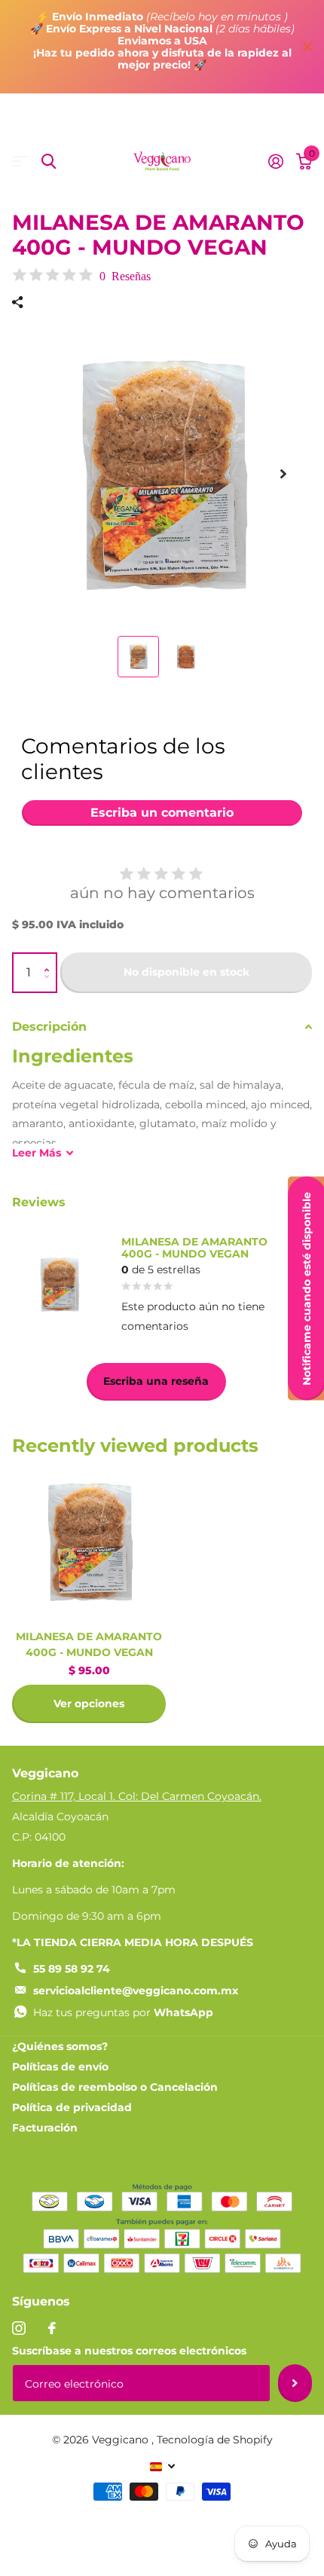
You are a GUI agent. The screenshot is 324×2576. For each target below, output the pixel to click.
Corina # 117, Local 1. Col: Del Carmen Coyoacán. (137, 1796)
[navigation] (138, 657)
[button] (50, 960)
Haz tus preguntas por (123, 2012)
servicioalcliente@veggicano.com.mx (136, 1991)
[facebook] (52, 2328)
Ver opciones (89, 1704)
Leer (37, 1153)
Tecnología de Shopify (215, 2440)
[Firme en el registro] (275, 161)
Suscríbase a (295, 2383)
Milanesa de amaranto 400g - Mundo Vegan (89, 1644)
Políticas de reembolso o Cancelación (115, 2087)
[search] (49, 162)
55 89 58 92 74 (72, 1969)
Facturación (45, 2128)
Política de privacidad (72, 2107)
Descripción (49, 1027)
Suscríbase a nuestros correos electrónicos (129, 2351)
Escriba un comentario (162, 813)
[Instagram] (19, 2328)
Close (307, 47)
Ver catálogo (21, 162)
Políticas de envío (60, 2067)
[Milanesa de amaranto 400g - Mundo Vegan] (89, 1542)
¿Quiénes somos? (60, 2046)
